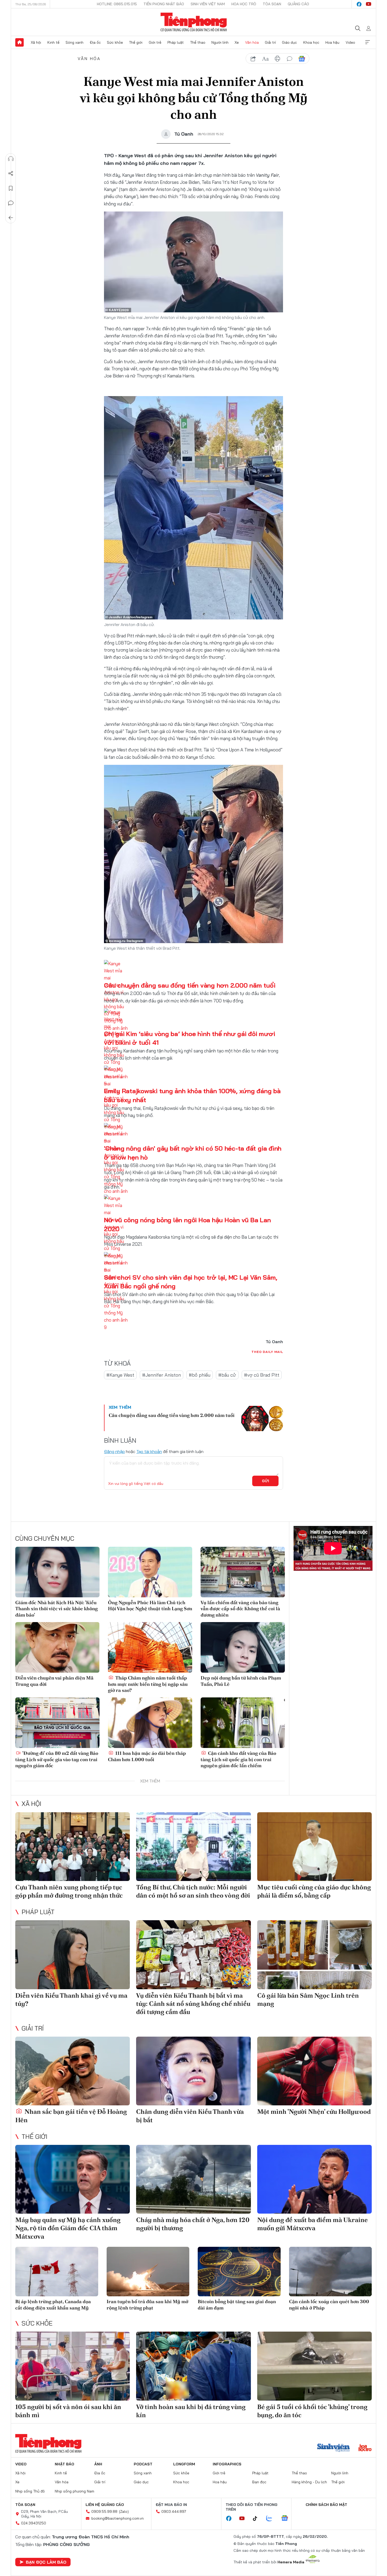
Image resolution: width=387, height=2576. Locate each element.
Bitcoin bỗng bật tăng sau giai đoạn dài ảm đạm (237, 2304)
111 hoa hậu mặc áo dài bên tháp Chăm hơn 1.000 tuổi (147, 1756)
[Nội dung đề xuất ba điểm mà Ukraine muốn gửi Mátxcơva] (314, 2179)
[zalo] (272, 2519)
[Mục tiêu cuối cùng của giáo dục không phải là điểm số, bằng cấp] (314, 1847)
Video (350, 42)
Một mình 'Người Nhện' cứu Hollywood (314, 2112)
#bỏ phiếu (200, 1375)
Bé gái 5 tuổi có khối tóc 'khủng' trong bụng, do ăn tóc (312, 2411)
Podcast (143, 2464)
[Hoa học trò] (365, 2448)
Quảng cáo (298, 4)
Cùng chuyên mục (45, 1538)
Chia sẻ (11, 174)
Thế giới (136, 42)
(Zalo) (124, 2511)
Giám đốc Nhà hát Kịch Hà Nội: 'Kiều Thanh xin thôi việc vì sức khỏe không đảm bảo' (56, 1609)
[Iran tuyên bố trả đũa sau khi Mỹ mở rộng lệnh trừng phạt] (148, 2272)
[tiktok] (258, 2519)
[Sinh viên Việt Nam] (334, 2448)
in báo (277, 59)
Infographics (227, 2464)
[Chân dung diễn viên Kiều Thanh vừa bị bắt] (193, 2071)
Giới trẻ (155, 42)
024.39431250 (34, 2523)
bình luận (290, 59)
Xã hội (36, 42)
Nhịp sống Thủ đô (30, 2491)
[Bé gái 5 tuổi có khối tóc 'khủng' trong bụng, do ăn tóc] (314, 2366)
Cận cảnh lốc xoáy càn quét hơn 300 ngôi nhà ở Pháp (329, 2304)
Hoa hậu (332, 42)
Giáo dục (289, 42)
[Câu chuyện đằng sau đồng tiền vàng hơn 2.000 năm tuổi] (262, 1418)
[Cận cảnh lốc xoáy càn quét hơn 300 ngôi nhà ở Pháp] (331, 2272)
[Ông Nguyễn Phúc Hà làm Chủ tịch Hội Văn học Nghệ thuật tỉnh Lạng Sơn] (150, 1572)
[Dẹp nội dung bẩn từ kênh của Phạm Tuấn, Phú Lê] (243, 1647)
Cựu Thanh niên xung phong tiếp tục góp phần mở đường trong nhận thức (69, 1891)
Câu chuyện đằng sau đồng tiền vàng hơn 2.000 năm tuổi (190, 985)
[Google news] (287, 2519)
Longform (184, 2464)
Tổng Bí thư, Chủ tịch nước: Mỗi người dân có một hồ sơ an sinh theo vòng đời (193, 1891)
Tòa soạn (272, 4)
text (265, 59)
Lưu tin (11, 188)
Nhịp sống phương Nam (75, 2491)
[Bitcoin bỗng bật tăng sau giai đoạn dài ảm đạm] (239, 2272)
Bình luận (11, 203)
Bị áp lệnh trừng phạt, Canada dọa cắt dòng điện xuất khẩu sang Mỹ (53, 2304)
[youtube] (369, 4)
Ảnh (98, 2464)
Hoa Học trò (244, 4)
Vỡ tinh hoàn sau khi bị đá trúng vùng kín (191, 2411)
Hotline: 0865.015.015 (117, 4)
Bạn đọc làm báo (46, 2562)
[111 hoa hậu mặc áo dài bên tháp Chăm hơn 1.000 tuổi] (150, 1723)
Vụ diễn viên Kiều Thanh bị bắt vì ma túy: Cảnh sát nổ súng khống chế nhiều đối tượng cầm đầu (193, 2004)
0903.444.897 (174, 2511)
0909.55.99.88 (104, 2511)
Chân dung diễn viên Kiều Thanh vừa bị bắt (190, 2116)
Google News (302, 59)
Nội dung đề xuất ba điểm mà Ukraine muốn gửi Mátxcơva (312, 2224)
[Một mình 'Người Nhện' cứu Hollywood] (314, 2071)
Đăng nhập (114, 1451)
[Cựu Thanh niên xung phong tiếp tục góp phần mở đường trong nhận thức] (73, 1847)
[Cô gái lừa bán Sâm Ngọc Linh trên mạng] (314, 1955)
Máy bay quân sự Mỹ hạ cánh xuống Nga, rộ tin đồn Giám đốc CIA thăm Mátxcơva (68, 2228)
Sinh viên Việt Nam (208, 4)
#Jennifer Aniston (162, 1375)
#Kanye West (120, 1375)
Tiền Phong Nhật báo (164, 4)
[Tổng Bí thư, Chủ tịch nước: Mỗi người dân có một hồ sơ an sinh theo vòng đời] (193, 1847)
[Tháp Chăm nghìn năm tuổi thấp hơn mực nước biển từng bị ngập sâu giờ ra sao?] (150, 1647)
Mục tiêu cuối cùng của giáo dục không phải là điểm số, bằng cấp (314, 1891)
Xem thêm (368, 42)
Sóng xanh (75, 42)
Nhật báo (64, 2464)
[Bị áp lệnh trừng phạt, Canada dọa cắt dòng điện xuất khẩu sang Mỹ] (57, 2272)
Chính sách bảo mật (326, 2505)
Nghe (11, 159)
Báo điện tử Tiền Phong (194, 22)
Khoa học (311, 42)
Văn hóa (252, 42)
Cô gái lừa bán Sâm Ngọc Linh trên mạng (308, 1999)
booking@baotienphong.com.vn (118, 2518)
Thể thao (198, 42)
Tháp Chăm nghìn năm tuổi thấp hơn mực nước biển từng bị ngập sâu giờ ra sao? (148, 1684)
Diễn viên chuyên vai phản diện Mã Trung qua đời (54, 1681)
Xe (237, 42)
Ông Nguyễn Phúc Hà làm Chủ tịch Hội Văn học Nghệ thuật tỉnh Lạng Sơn (150, 1605)
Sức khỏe (115, 42)
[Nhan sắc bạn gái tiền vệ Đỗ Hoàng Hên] (73, 2071)
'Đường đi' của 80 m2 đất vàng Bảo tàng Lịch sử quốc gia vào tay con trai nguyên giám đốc (57, 1759)
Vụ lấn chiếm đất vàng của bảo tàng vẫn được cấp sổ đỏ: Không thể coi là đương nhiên (240, 1609)
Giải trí (270, 42)
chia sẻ (253, 59)
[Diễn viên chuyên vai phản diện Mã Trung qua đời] (57, 1647)
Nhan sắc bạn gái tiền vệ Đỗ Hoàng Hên (71, 2116)
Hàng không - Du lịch (309, 2482)
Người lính (220, 42)
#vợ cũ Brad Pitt (262, 1375)
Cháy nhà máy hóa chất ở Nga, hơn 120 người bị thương (193, 2224)
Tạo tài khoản (149, 1451)
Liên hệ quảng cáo (105, 2505)
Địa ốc (95, 42)
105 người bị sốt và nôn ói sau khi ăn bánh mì (68, 2411)
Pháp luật (176, 42)
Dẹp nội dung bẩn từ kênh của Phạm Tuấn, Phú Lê (241, 1681)
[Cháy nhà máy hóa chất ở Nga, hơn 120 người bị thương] (193, 2179)
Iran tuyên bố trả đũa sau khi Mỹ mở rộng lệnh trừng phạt (147, 2304)
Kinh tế (53, 42)
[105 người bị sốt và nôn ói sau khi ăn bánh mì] (73, 2366)
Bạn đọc (259, 2482)
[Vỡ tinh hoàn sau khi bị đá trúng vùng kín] (193, 2366)
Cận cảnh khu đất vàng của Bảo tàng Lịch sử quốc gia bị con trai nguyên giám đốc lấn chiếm (238, 1759)
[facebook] (359, 4)
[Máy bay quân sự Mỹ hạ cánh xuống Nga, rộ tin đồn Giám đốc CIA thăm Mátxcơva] (73, 2179)
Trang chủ (19, 42)
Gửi (266, 1481)
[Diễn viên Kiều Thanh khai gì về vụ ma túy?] (73, 1955)
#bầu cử (227, 1375)
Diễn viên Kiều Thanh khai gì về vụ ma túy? (71, 1999)
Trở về (11, 218)
